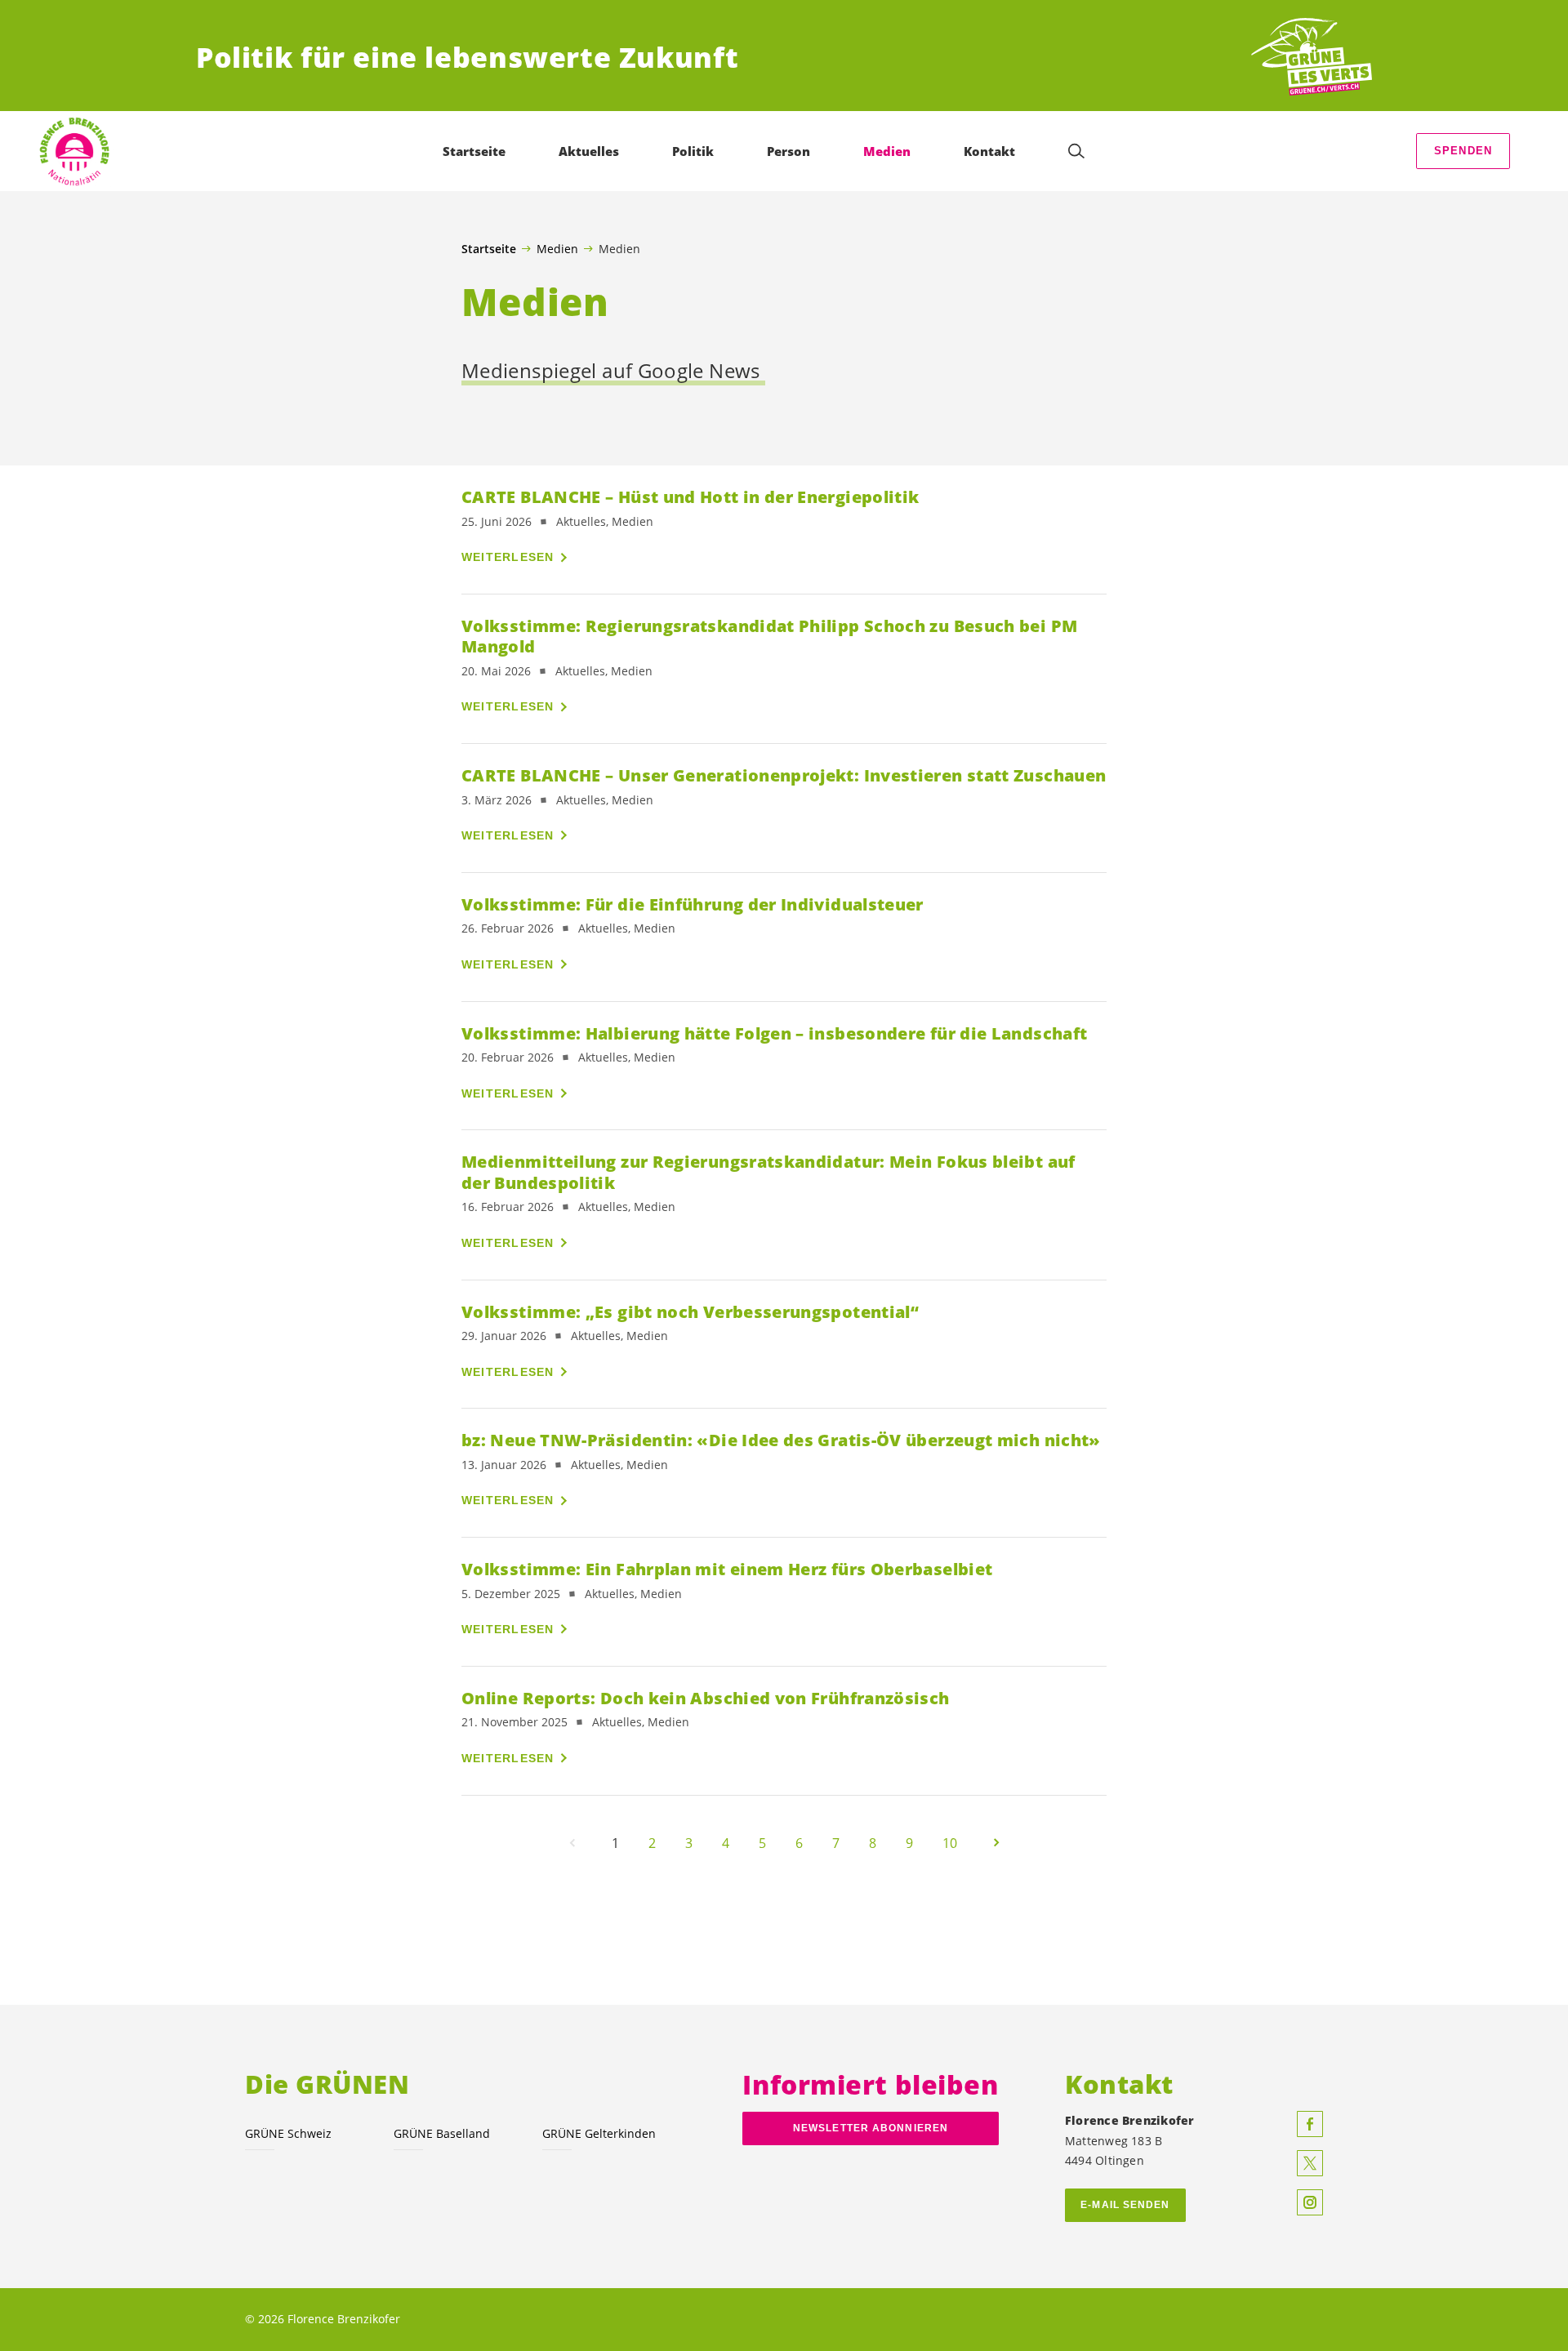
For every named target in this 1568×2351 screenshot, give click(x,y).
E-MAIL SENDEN (1125, 2205)
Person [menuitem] (788, 151)
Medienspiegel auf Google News (613, 371)
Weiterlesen (508, 557)
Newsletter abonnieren (871, 2128)
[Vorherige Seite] (572, 1843)
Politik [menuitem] (693, 151)
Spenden (1463, 151)
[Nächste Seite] (996, 1843)
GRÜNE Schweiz (288, 2133)
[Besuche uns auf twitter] (1310, 2163)
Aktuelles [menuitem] (589, 151)
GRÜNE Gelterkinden (599, 2133)
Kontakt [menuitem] (989, 151)
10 (950, 1843)
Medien (557, 248)
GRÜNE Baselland (442, 2133)
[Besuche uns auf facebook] (1310, 2124)
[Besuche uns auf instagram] (1310, 2202)
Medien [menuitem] (887, 151)
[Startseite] (1312, 58)
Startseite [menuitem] (474, 151)
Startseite (489, 249)
